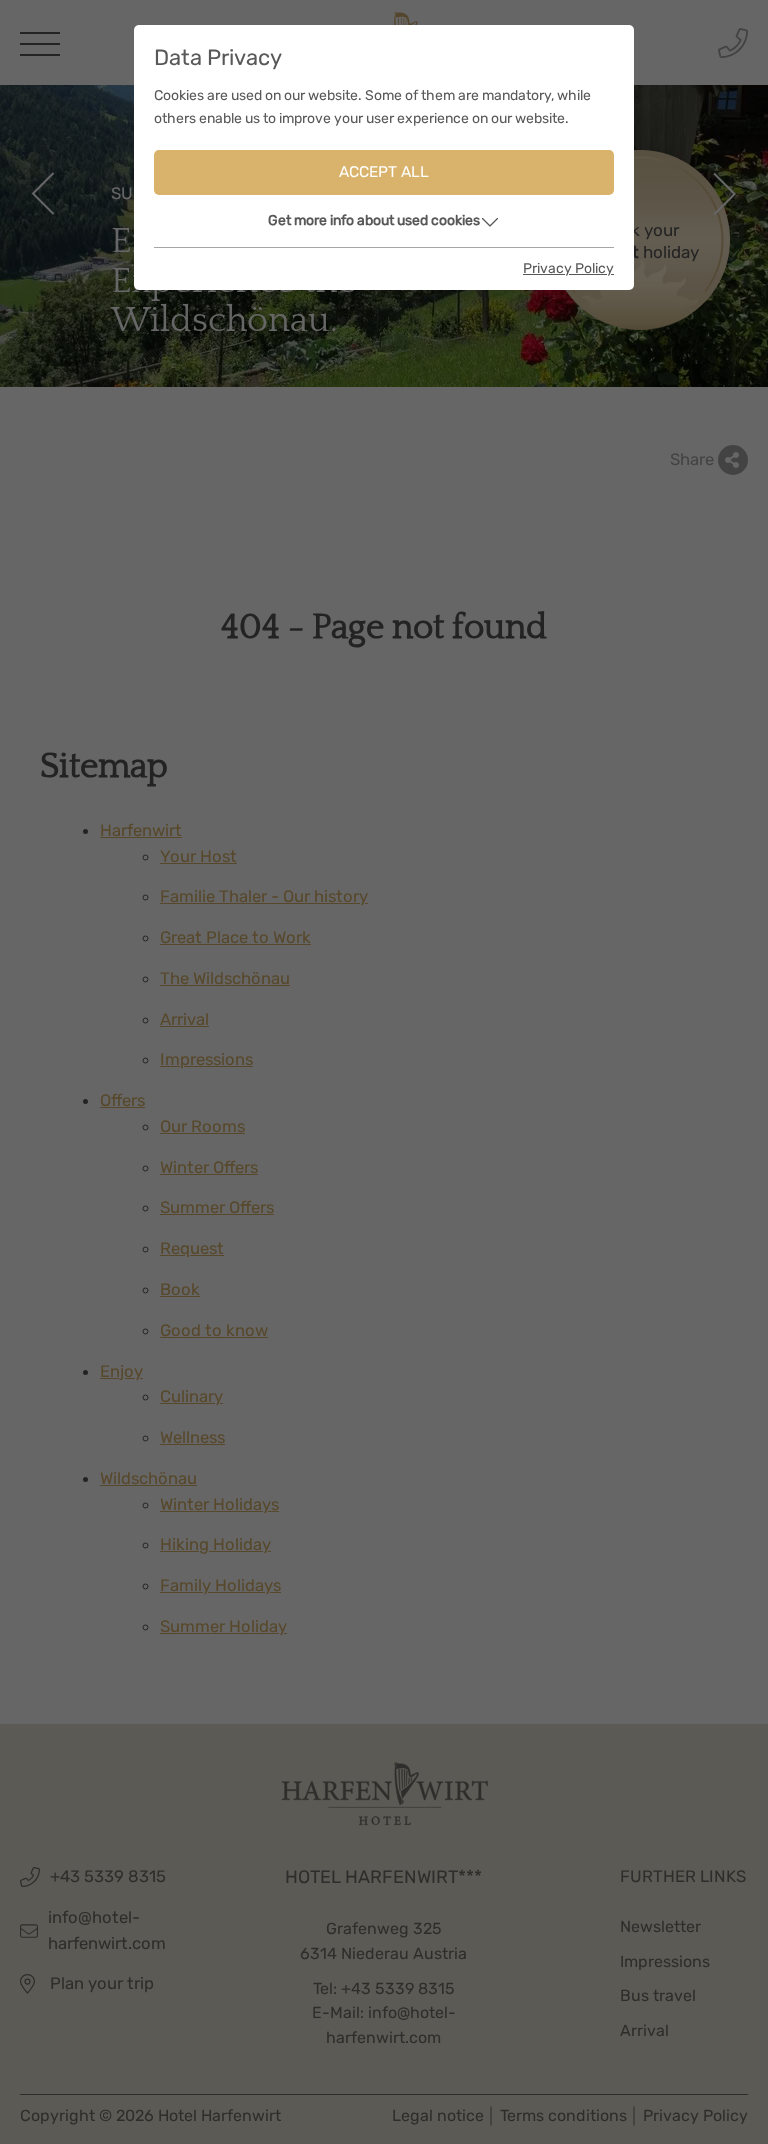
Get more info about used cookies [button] (374, 220)
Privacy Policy (568, 268)
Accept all (384, 172)
